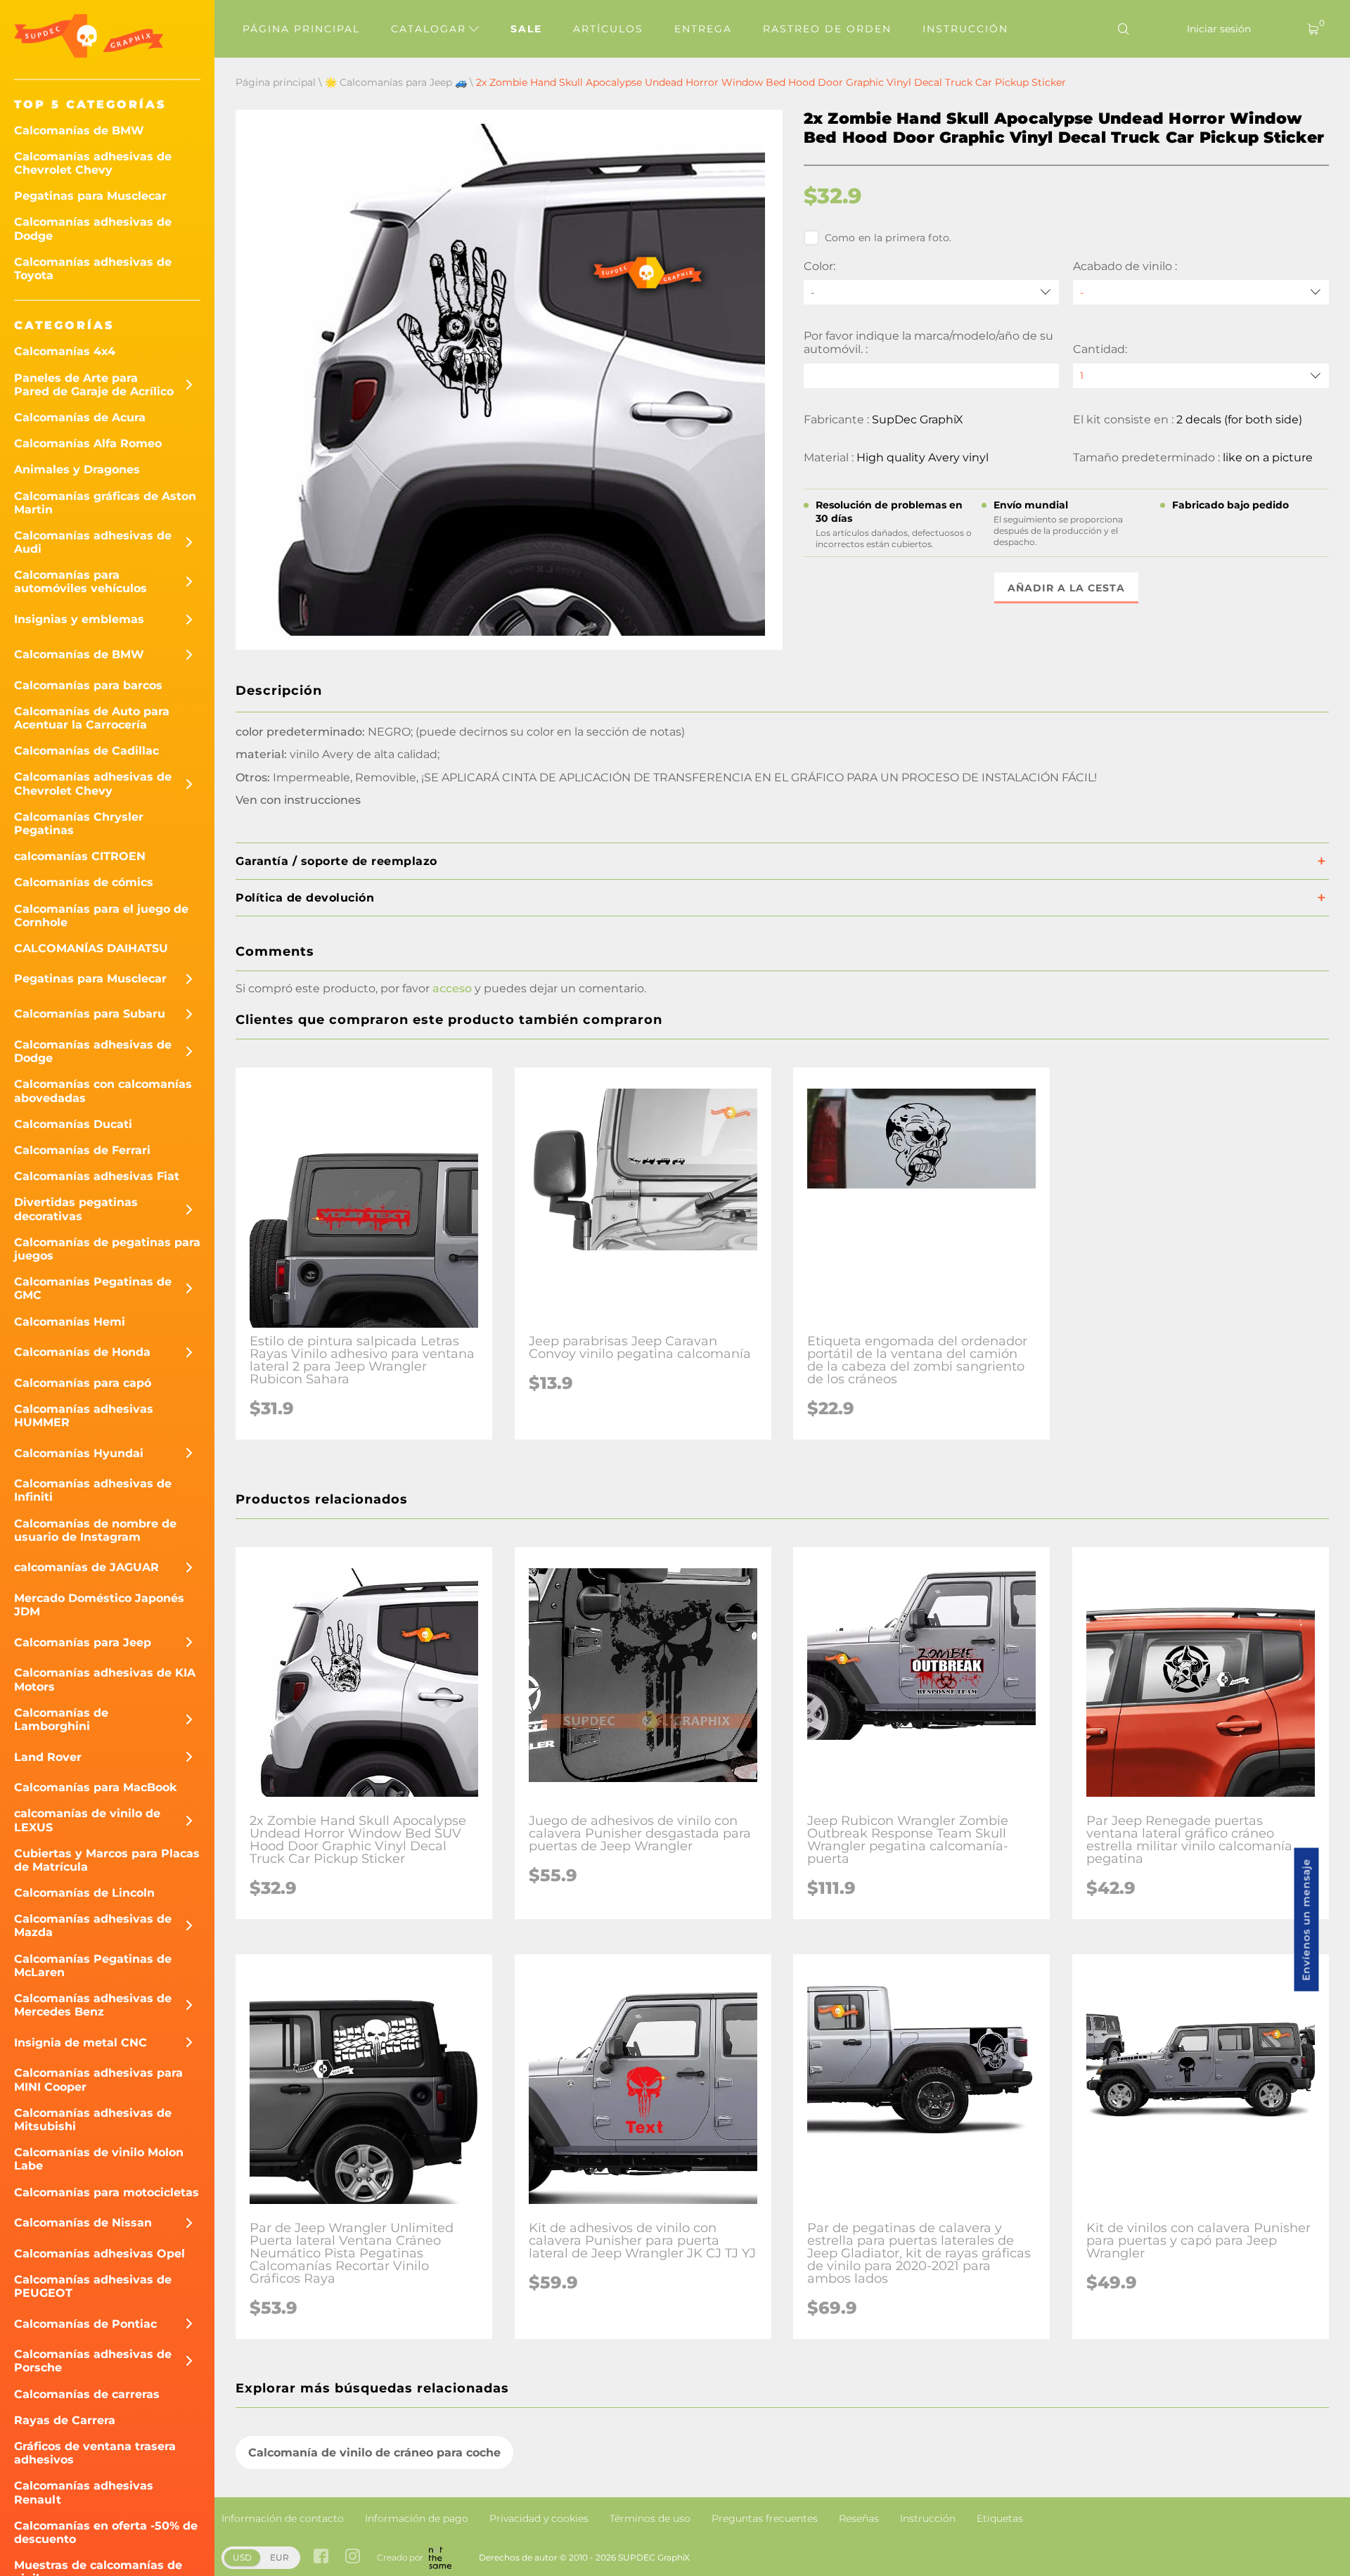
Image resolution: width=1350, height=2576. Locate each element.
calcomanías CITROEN (80, 856)
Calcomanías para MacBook (96, 1787)
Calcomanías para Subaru (90, 1014)
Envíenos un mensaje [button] (1306, 1920)
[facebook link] (321, 2557)
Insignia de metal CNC (81, 2043)
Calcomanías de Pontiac (85, 2324)
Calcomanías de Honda (82, 1352)
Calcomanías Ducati (73, 1124)
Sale (526, 29)
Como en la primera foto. (888, 238)
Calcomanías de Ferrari (82, 1150)
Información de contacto (283, 2518)
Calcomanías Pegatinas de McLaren (93, 1966)
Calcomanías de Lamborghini (61, 1719)
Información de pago (417, 2518)
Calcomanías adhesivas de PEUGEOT (93, 2286)
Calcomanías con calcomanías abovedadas (103, 1091)
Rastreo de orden (827, 29)
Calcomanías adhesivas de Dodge (93, 229)
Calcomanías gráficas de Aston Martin (105, 503)
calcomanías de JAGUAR (86, 1567)
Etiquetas (1000, 2518)
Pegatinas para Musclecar (90, 196)
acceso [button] (452, 988)
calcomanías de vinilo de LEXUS (87, 1820)
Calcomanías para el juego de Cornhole (101, 916)
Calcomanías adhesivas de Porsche (93, 2361)
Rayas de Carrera (65, 2420)
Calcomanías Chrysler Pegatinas (79, 824)
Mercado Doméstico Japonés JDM (99, 1605)
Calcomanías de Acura (80, 417)
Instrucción (965, 29)
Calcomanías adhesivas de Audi (93, 542)
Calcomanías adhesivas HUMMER (84, 1416)
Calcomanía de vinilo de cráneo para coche (374, 2453)
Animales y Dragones (77, 469)
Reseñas (859, 2518)
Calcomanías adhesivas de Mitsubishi (93, 2120)
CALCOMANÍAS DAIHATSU (91, 948)
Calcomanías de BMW (79, 130)
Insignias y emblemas (79, 619)
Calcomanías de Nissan (83, 2223)
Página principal (301, 29)
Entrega (703, 29)
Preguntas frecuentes (765, 2518)
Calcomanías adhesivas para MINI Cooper (98, 2080)
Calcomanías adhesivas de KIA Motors (105, 1679)
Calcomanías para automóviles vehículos (81, 582)
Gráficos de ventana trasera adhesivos (95, 2453)
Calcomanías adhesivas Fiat (97, 1176)
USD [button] (242, 2557)
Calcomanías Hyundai (79, 1453)
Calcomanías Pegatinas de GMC (93, 1288)
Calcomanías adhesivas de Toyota (93, 269)
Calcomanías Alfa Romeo (88, 443)
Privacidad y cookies (539, 2518)
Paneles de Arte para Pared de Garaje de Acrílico (94, 385)
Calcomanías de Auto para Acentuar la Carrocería (92, 718)
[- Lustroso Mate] (1201, 292)
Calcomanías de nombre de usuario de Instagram (95, 1530)
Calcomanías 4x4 (65, 351)
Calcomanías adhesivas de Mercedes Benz (93, 2005)
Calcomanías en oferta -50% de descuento (106, 2532)
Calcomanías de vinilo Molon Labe (99, 2159)
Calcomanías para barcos (88, 685)
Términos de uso (650, 2518)
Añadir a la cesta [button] (1066, 588)
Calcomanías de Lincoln (84, 1893)
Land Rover (48, 1757)
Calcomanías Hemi (70, 1322)
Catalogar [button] (431, 29)
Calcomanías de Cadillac (86, 751)
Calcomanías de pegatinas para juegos (107, 1249)
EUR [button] (279, 2557)
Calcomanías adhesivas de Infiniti (93, 1490)
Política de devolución (305, 898)
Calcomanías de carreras (87, 2394)
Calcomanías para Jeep (83, 1642)
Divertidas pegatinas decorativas (76, 1209)
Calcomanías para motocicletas (107, 2192)
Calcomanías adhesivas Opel (99, 2254)
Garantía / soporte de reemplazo (336, 861)
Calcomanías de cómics (84, 882)
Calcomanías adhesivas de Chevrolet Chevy (93, 163)
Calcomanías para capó (83, 1383)
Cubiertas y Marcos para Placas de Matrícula (107, 1860)
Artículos (608, 29)
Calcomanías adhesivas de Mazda (93, 1925)
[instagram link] (353, 2557)
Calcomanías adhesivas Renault (84, 2492)
